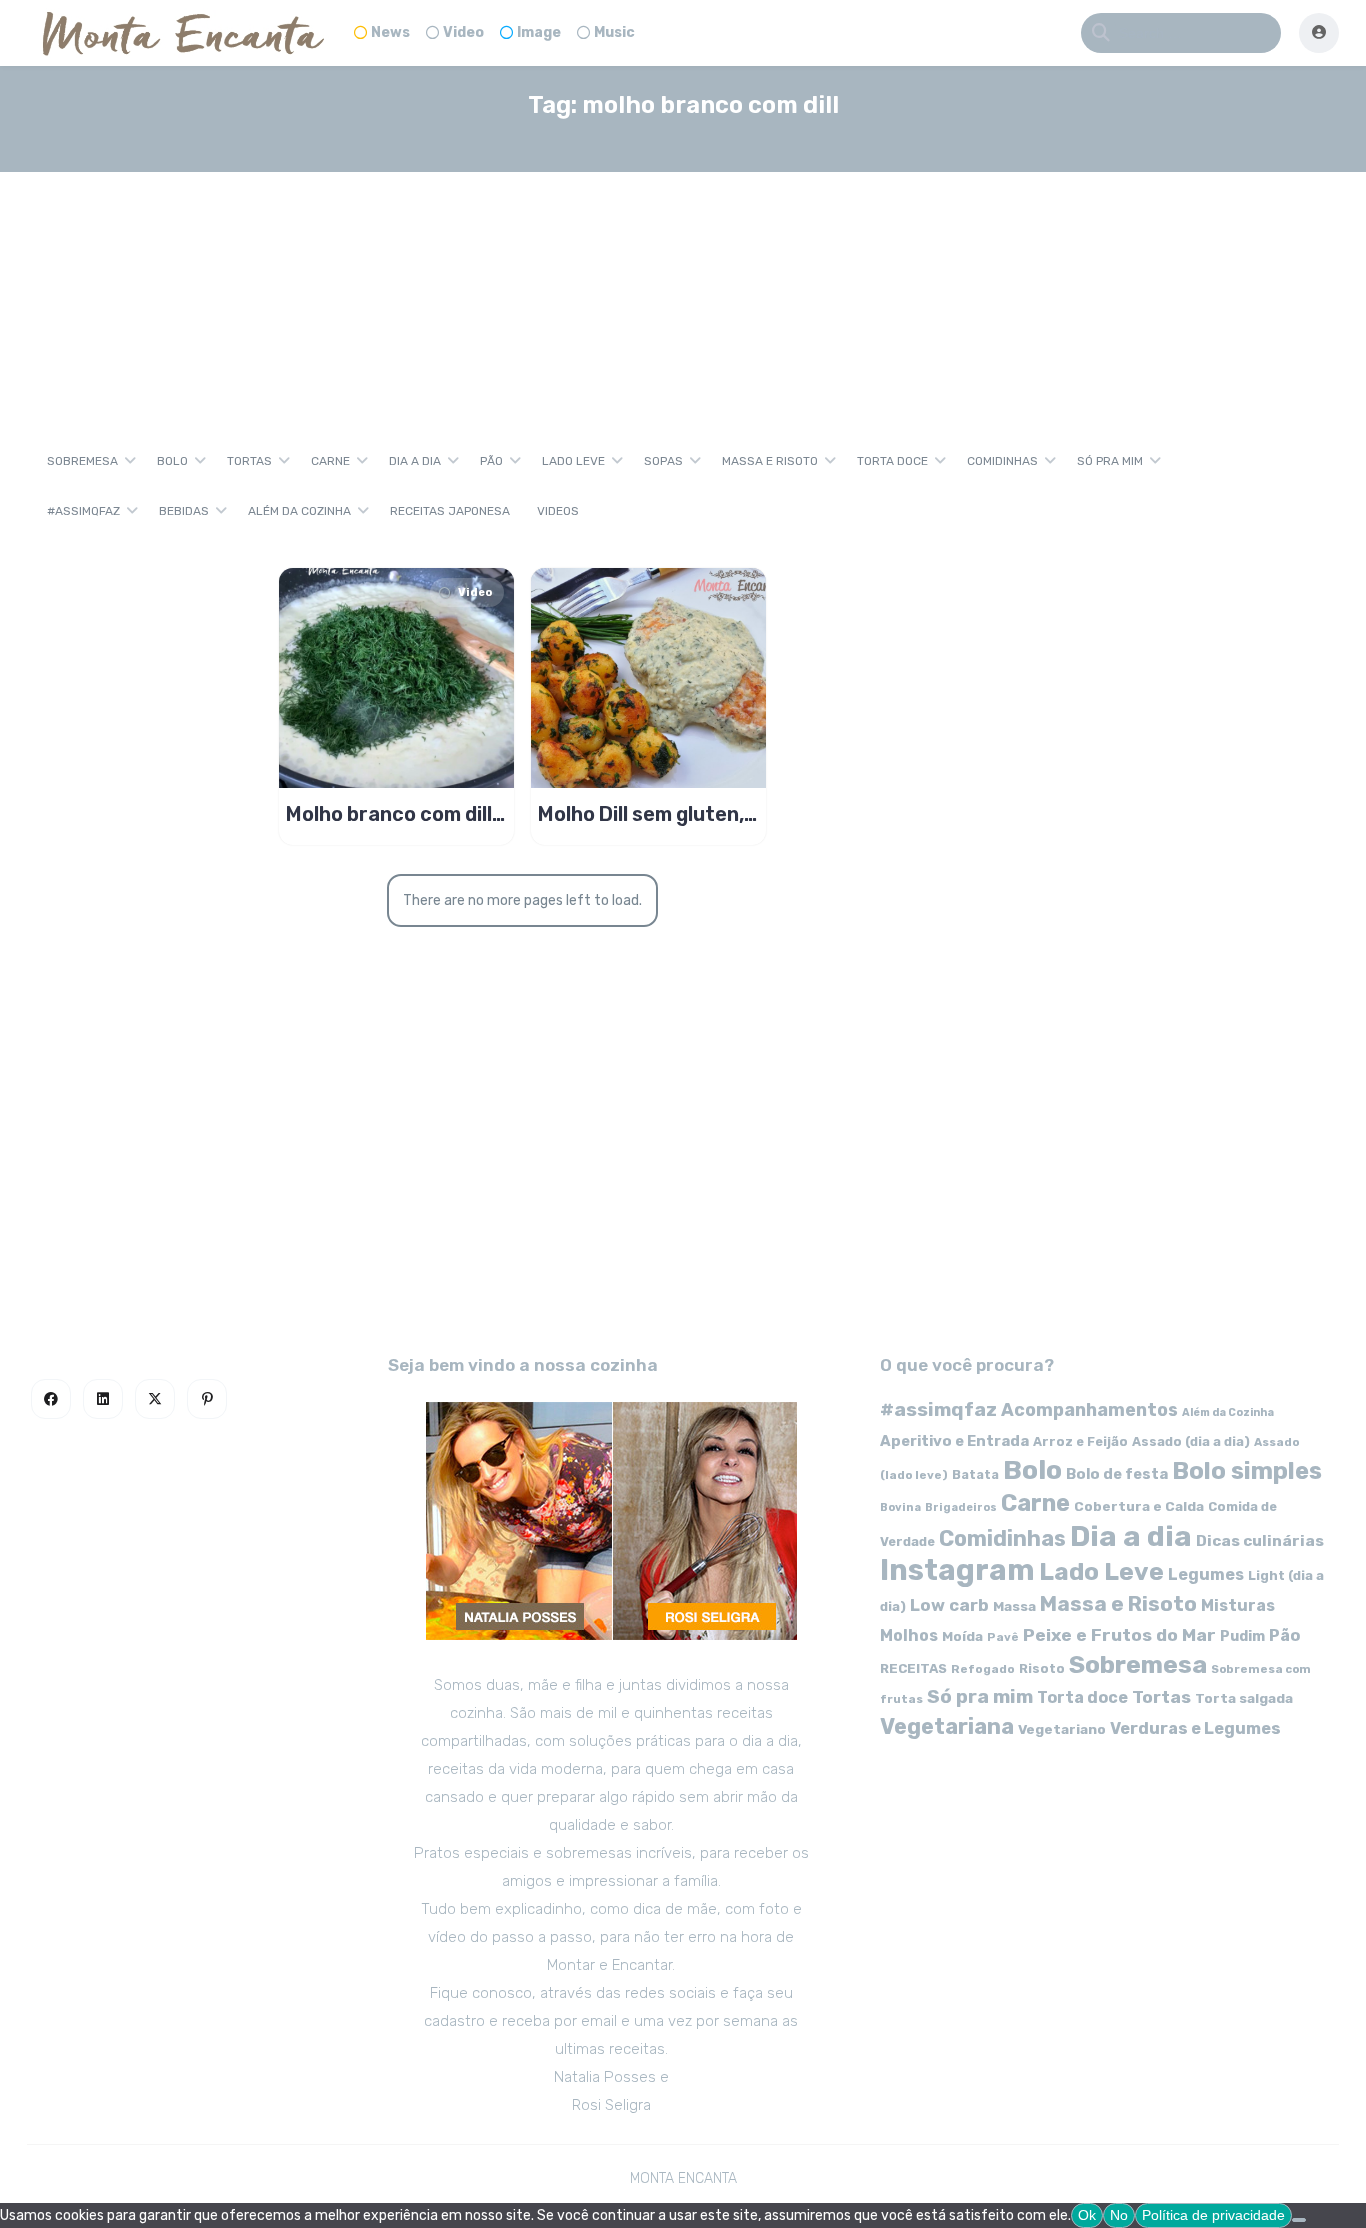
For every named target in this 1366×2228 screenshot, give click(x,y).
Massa (1014, 1606)
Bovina (900, 1507)
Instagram (957, 1570)
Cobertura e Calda (1139, 1506)
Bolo (172, 461)
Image (539, 32)
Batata (975, 1474)
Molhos (909, 1635)
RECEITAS (913, 1668)
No (1119, 2215)
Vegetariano (1062, 1729)
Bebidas (184, 511)
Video (463, 32)
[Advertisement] (683, 284)
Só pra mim (1110, 461)
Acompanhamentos (1089, 1409)
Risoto (1042, 1668)
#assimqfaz (83, 511)
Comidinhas (1002, 461)
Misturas (1238, 1605)
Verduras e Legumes (1195, 1728)
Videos (558, 511)
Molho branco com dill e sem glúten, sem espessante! (389, 814)
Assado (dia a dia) (1191, 1441)
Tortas (249, 461)
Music (614, 32)
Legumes (1206, 1574)
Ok (1087, 2215)
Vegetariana (947, 1726)
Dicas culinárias (1260, 1541)
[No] (1299, 2220)
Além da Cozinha (299, 511)
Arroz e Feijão (1080, 1441)
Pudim (1242, 1636)
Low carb (949, 1605)
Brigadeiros (961, 1507)
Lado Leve (573, 461)
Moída (962, 1636)
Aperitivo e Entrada (954, 1441)
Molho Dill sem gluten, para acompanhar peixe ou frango (641, 814)
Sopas (663, 461)
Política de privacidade (1213, 2215)
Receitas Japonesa (450, 511)
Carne (330, 461)
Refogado (983, 1669)
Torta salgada (1244, 1698)
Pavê (1003, 1637)
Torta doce (892, 461)
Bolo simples (1247, 1471)
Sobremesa (82, 461)
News (390, 32)
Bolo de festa (1117, 1474)
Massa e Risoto (770, 461)
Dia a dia (415, 461)
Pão (491, 461)
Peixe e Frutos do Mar (1119, 1634)
